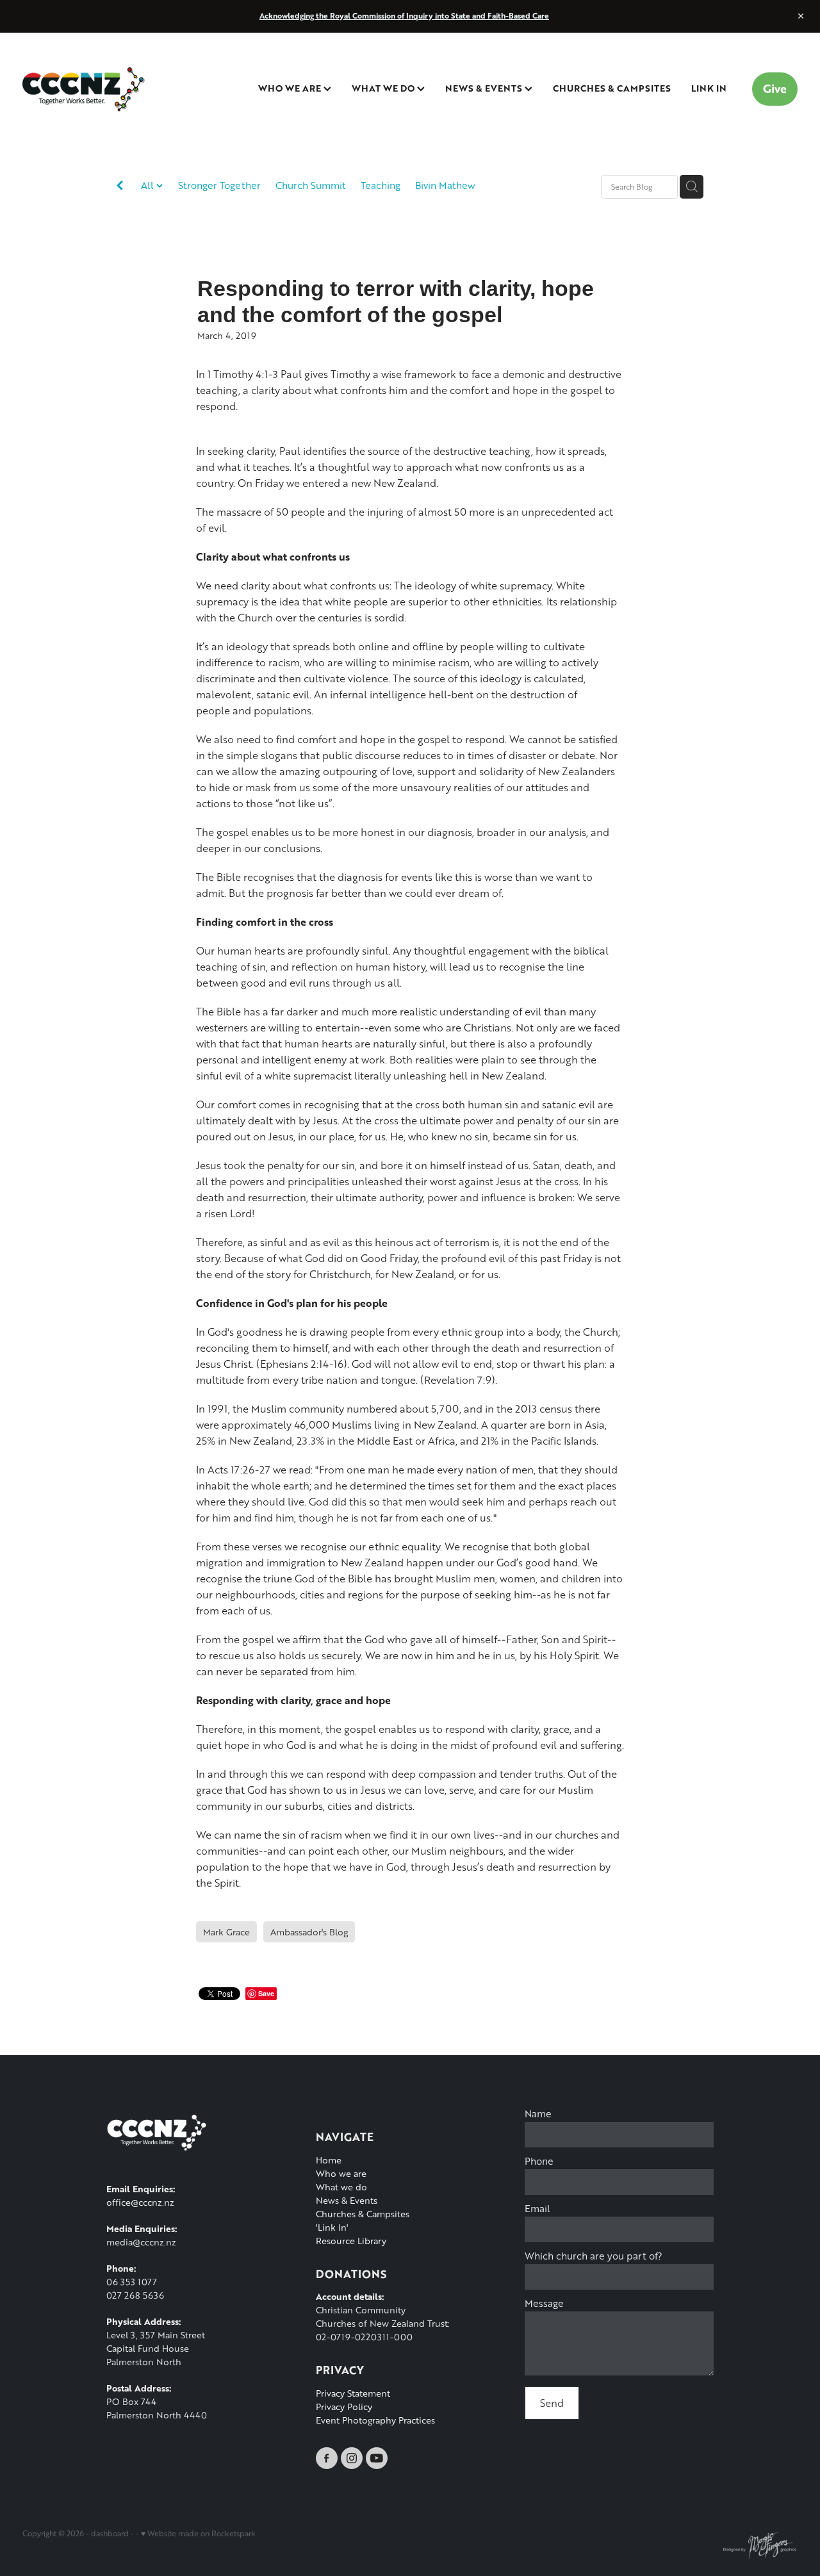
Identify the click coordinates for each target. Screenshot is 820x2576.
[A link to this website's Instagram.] (352, 2458)
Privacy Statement (353, 2393)
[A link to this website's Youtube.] (377, 2458)
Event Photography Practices (375, 2420)
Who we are (341, 2173)
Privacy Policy (344, 2407)
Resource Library (351, 2241)
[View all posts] (120, 187)
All (149, 185)
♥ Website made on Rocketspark (198, 2533)
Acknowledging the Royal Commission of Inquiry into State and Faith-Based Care (404, 16)
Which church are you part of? (594, 2256)
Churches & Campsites (363, 2214)
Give (775, 88)
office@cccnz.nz (140, 2202)
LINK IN (709, 88)
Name (538, 2114)
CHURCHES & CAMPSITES (612, 88)
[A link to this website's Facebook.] (327, 2458)
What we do (341, 2187)
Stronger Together (219, 185)
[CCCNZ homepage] (100, 89)
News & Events (347, 2200)
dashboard (110, 2533)
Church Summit (311, 185)
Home (329, 2160)
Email (537, 2209)
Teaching (381, 185)
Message (544, 2303)
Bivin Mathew (445, 185)
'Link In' (332, 2227)
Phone (539, 2161)
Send (552, 2403)
